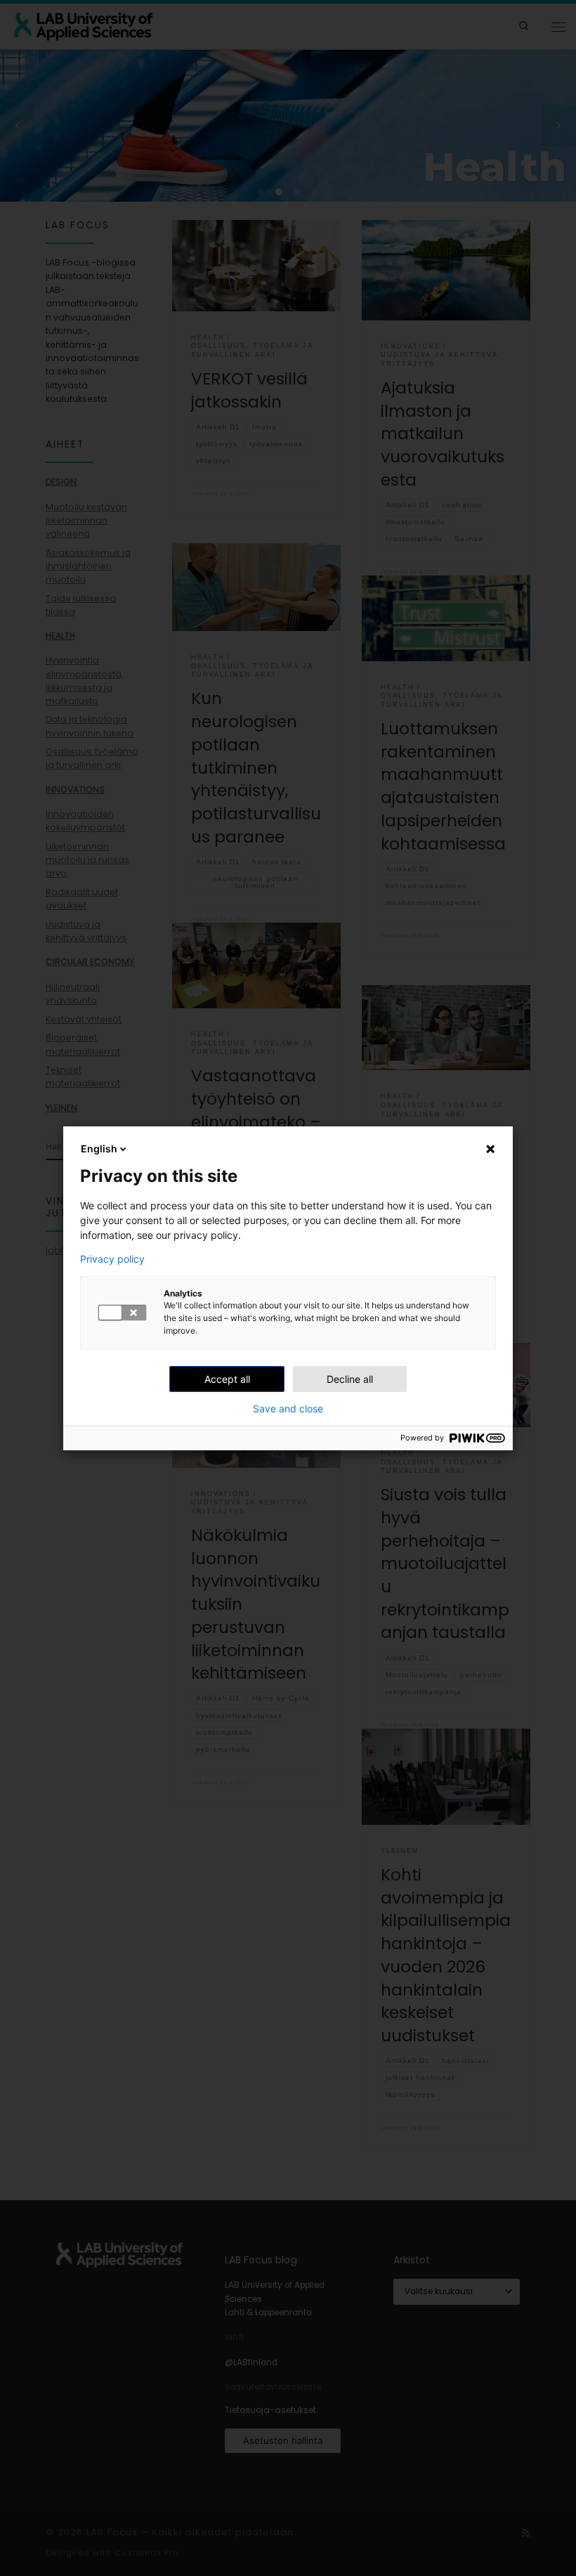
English (99, 1149)
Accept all (227, 1379)
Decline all (350, 1379)
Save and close (288, 1409)
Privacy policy (112, 1259)
